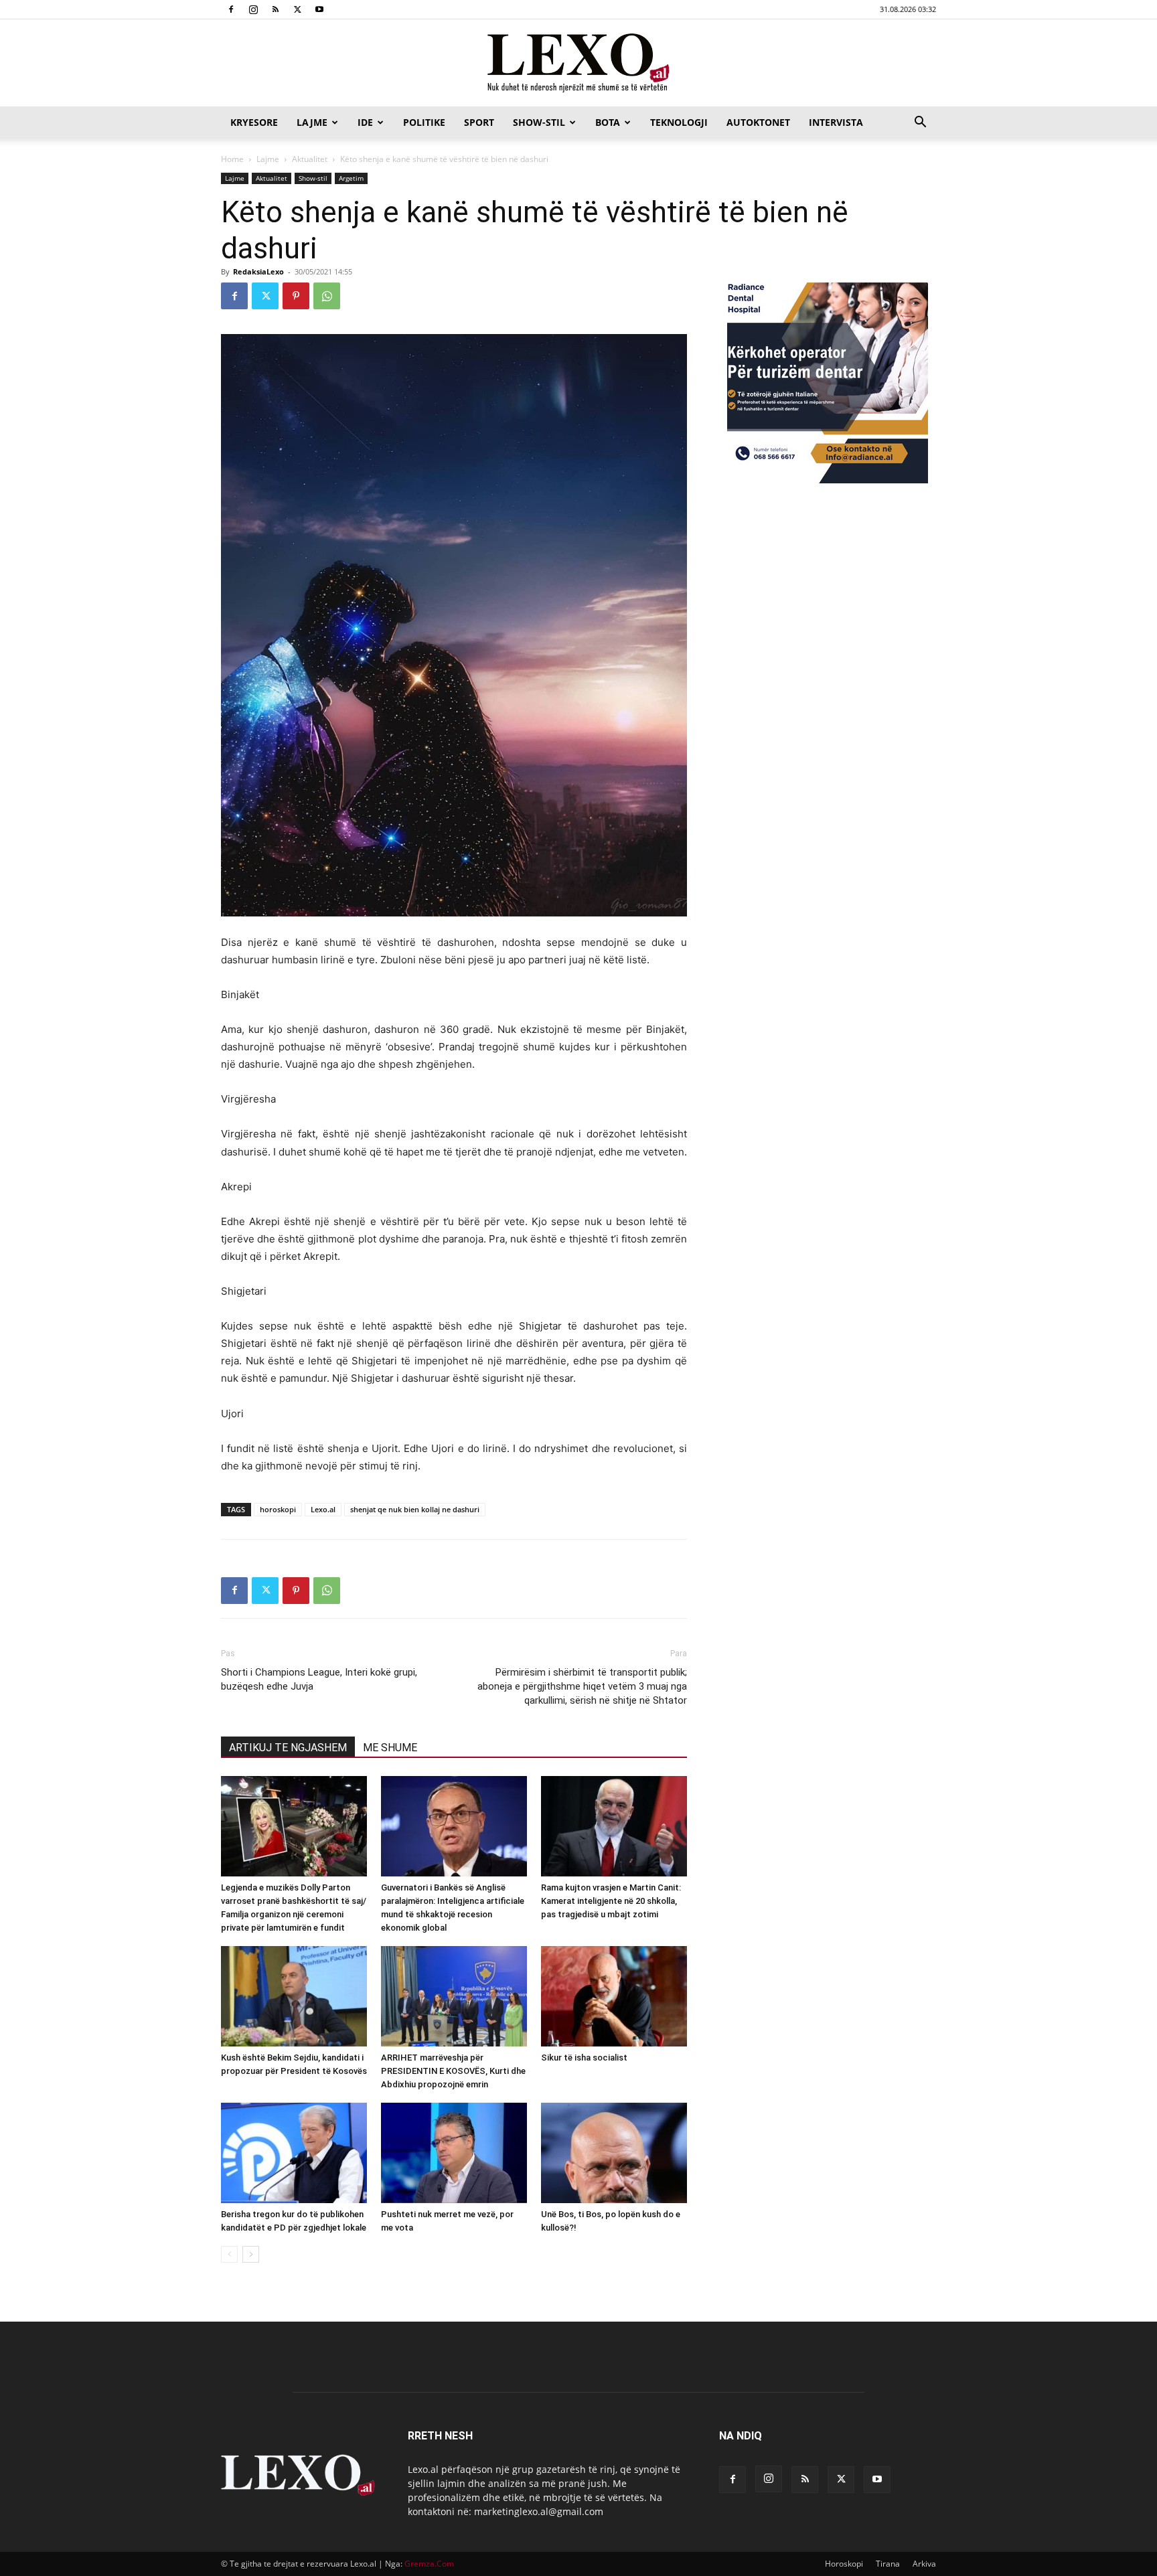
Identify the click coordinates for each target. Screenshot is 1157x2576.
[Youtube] (319, 9)
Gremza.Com (429, 2564)
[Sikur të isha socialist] (614, 1996)
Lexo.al (323, 1509)
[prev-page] (229, 2254)
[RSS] (275, 9)
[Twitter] (297, 9)
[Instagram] (253, 9)
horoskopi (278, 1509)
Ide (365, 122)
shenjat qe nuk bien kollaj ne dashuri (415, 1509)
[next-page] (251, 2254)
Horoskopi (844, 2564)
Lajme (312, 122)
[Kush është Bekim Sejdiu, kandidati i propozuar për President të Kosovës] (294, 1996)
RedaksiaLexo (258, 271)
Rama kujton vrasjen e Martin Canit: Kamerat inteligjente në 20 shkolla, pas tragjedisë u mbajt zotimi (611, 1901)
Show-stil (539, 122)
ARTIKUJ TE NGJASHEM (288, 1748)
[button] (920, 124)
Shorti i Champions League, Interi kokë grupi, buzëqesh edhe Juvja (319, 1679)
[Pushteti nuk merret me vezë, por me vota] (454, 2153)
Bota (608, 122)
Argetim (351, 178)
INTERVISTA (836, 122)
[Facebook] (231, 9)
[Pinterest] (296, 296)
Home (232, 159)
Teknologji (679, 122)
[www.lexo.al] (578, 64)
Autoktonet (758, 122)
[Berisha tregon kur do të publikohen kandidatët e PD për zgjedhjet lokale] (294, 2153)
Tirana (888, 2564)
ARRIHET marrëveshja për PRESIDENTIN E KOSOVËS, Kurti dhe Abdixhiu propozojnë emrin (453, 2071)
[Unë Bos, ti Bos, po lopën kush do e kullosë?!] (614, 2153)
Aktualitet (310, 159)
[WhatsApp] (327, 296)
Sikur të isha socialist (584, 2058)
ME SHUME (390, 1748)
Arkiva (924, 2564)
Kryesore (254, 122)
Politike (424, 122)
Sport (479, 122)
